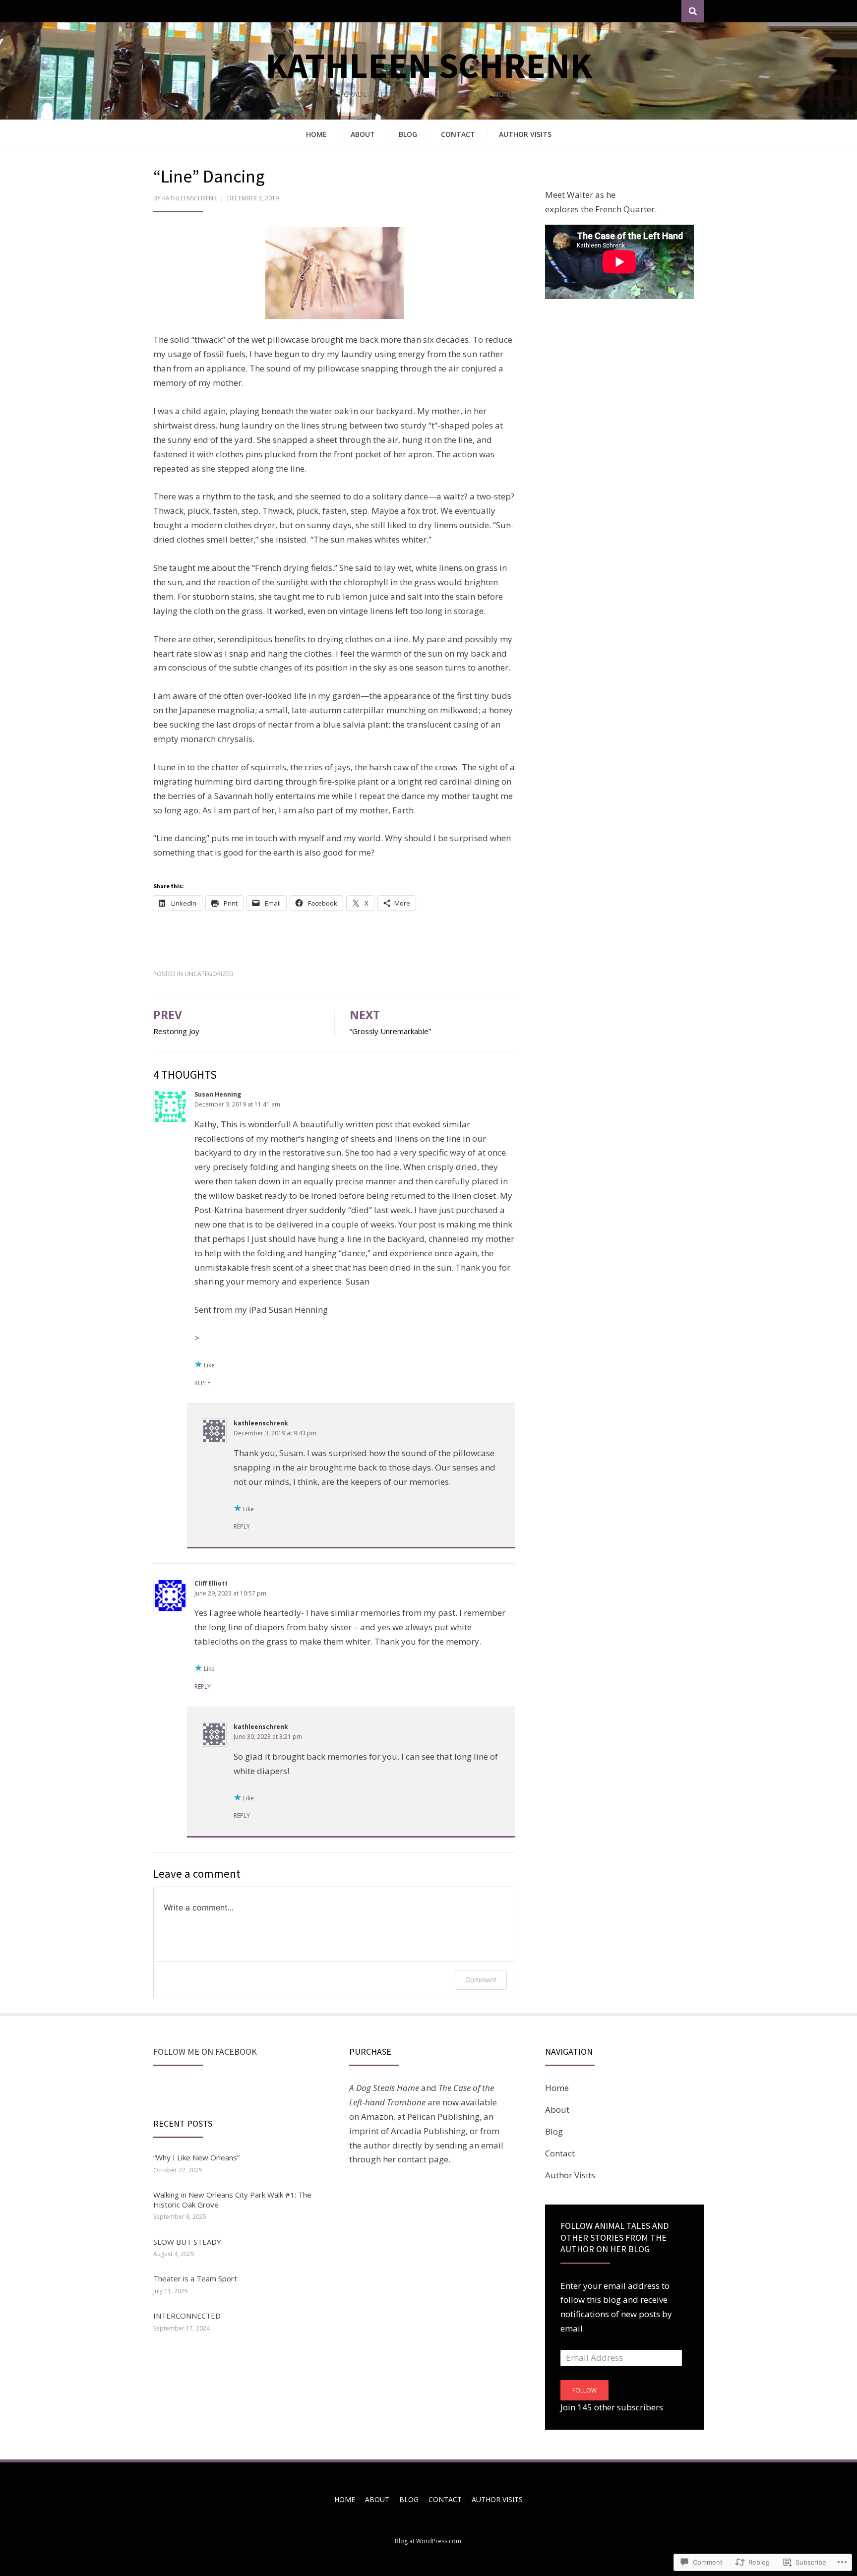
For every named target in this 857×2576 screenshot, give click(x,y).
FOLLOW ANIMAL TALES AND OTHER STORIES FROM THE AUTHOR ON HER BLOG (614, 2237)
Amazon (377, 2116)
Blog (408, 134)
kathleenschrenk (189, 198)
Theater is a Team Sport (195, 2278)
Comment (481, 1980)
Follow (584, 2390)
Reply (203, 1383)
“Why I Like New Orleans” (196, 2157)
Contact (458, 134)
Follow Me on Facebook (205, 2052)
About (363, 134)
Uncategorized (209, 974)
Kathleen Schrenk (429, 65)
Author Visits (525, 134)
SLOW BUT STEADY (187, 2242)
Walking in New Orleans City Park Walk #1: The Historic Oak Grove (232, 2200)
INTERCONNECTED (187, 2316)
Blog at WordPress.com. (429, 2541)
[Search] (693, 11)
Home (316, 134)
